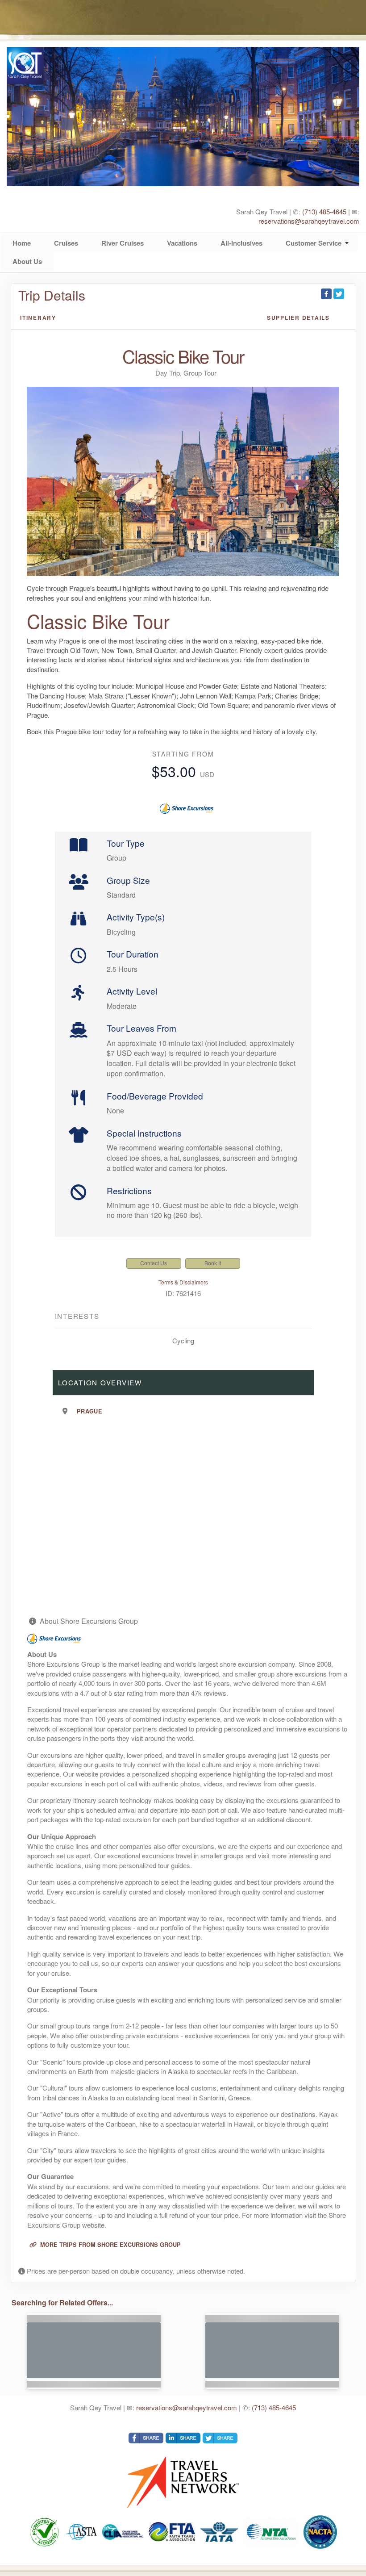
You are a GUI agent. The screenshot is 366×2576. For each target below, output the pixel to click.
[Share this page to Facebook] (326, 294)
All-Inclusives (241, 243)
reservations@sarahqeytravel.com (309, 221)
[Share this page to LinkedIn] (183, 2438)
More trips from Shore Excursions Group (110, 2245)
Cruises (66, 243)
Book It (213, 1263)
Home (22, 243)
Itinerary (38, 318)
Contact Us (154, 1263)
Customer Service (314, 243)
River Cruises (123, 243)
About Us (27, 261)
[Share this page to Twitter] (339, 294)
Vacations (182, 243)
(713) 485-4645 (324, 211)
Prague (89, 1411)
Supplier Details (298, 318)
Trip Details (52, 295)
